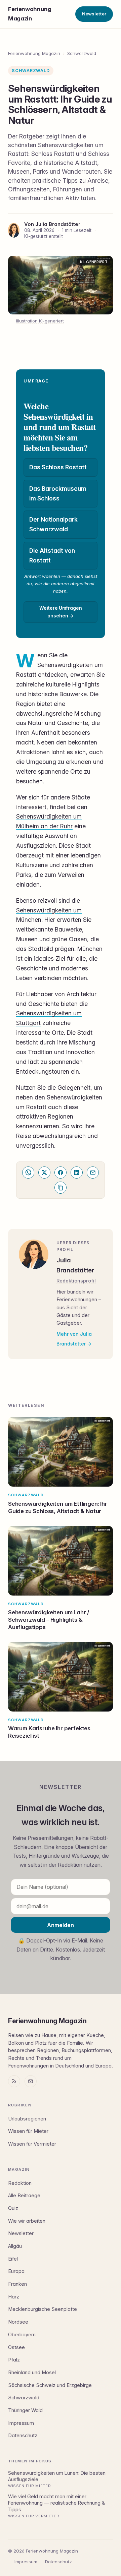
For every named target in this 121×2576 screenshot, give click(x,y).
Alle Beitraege (24, 2196)
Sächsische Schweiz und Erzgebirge (50, 2385)
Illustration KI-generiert (40, 321)
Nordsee (18, 2322)
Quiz (13, 2208)
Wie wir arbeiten (27, 2221)
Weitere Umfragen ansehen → (61, 612)
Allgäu (15, 2246)
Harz (14, 2297)
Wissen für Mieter (28, 2131)
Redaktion (20, 2183)
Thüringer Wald (25, 2410)
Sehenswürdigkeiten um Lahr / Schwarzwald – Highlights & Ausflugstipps (49, 1620)
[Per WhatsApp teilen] (28, 1173)
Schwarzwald (82, 53)
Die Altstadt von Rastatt (52, 555)
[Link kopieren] (61, 1188)
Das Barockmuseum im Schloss (58, 493)
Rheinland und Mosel (32, 2373)
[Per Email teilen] (93, 1173)
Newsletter (94, 14)
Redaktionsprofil (76, 1281)
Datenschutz (23, 2436)
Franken (17, 2284)
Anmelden (61, 1925)
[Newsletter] (31, 2081)
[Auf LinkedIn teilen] (77, 1173)
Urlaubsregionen (27, 2119)
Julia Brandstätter (58, 224)
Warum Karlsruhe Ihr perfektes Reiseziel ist (49, 1732)
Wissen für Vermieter (32, 2144)
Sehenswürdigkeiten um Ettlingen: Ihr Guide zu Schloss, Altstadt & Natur (58, 1507)
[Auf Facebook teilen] (61, 1173)
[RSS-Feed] (14, 2081)
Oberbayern (22, 2335)
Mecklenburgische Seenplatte (43, 2309)
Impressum (21, 2423)
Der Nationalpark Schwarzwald (53, 524)
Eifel (13, 2259)
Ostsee (16, 2347)
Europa (16, 2271)
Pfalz (14, 2360)
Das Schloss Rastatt (58, 467)
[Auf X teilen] (44, 1173)
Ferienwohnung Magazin (30, 14)
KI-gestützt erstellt (44, 236)
